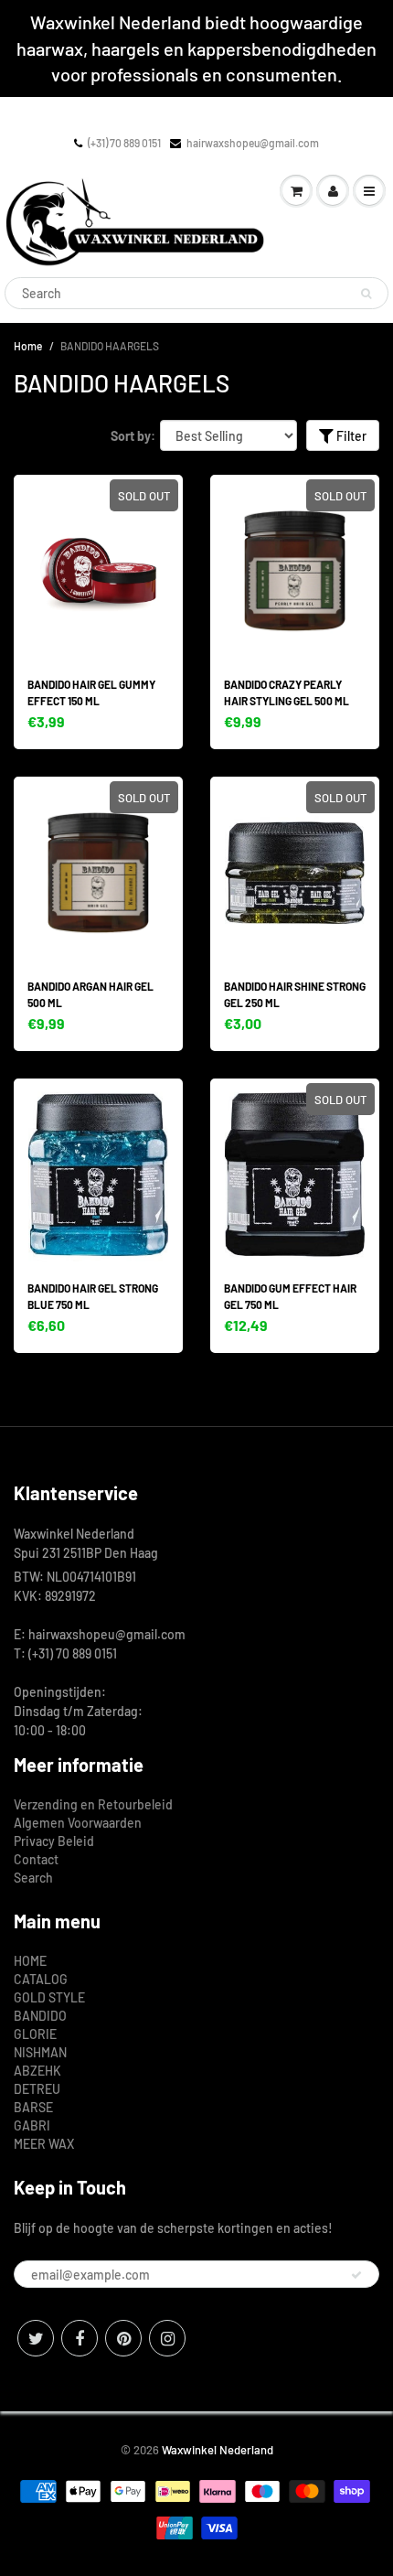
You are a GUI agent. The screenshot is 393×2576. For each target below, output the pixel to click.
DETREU (37, 2089)
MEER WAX (44, 2144)
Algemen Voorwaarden (78, 1823)
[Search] (366, 294)
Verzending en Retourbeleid (93, 1804)
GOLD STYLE (49, 1997)
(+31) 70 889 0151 (124, 143)
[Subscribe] (356, 2275)
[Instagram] (167, 2338)
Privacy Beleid (54, 1841)
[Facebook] (80, 2338)
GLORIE (35, 2034)
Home (28, 346)
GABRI (32, 2125)
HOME (30, 1961)
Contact (36, 1859)
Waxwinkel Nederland (218, 2450)
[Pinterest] (123, 2338)
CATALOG (41, 1979)
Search (33, 1878)
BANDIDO (40, 2016)
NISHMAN (40, 2052)
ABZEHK (37, 2071)
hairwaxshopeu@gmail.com (253, 143)
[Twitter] (36, 2338)
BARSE (33, 2107)
